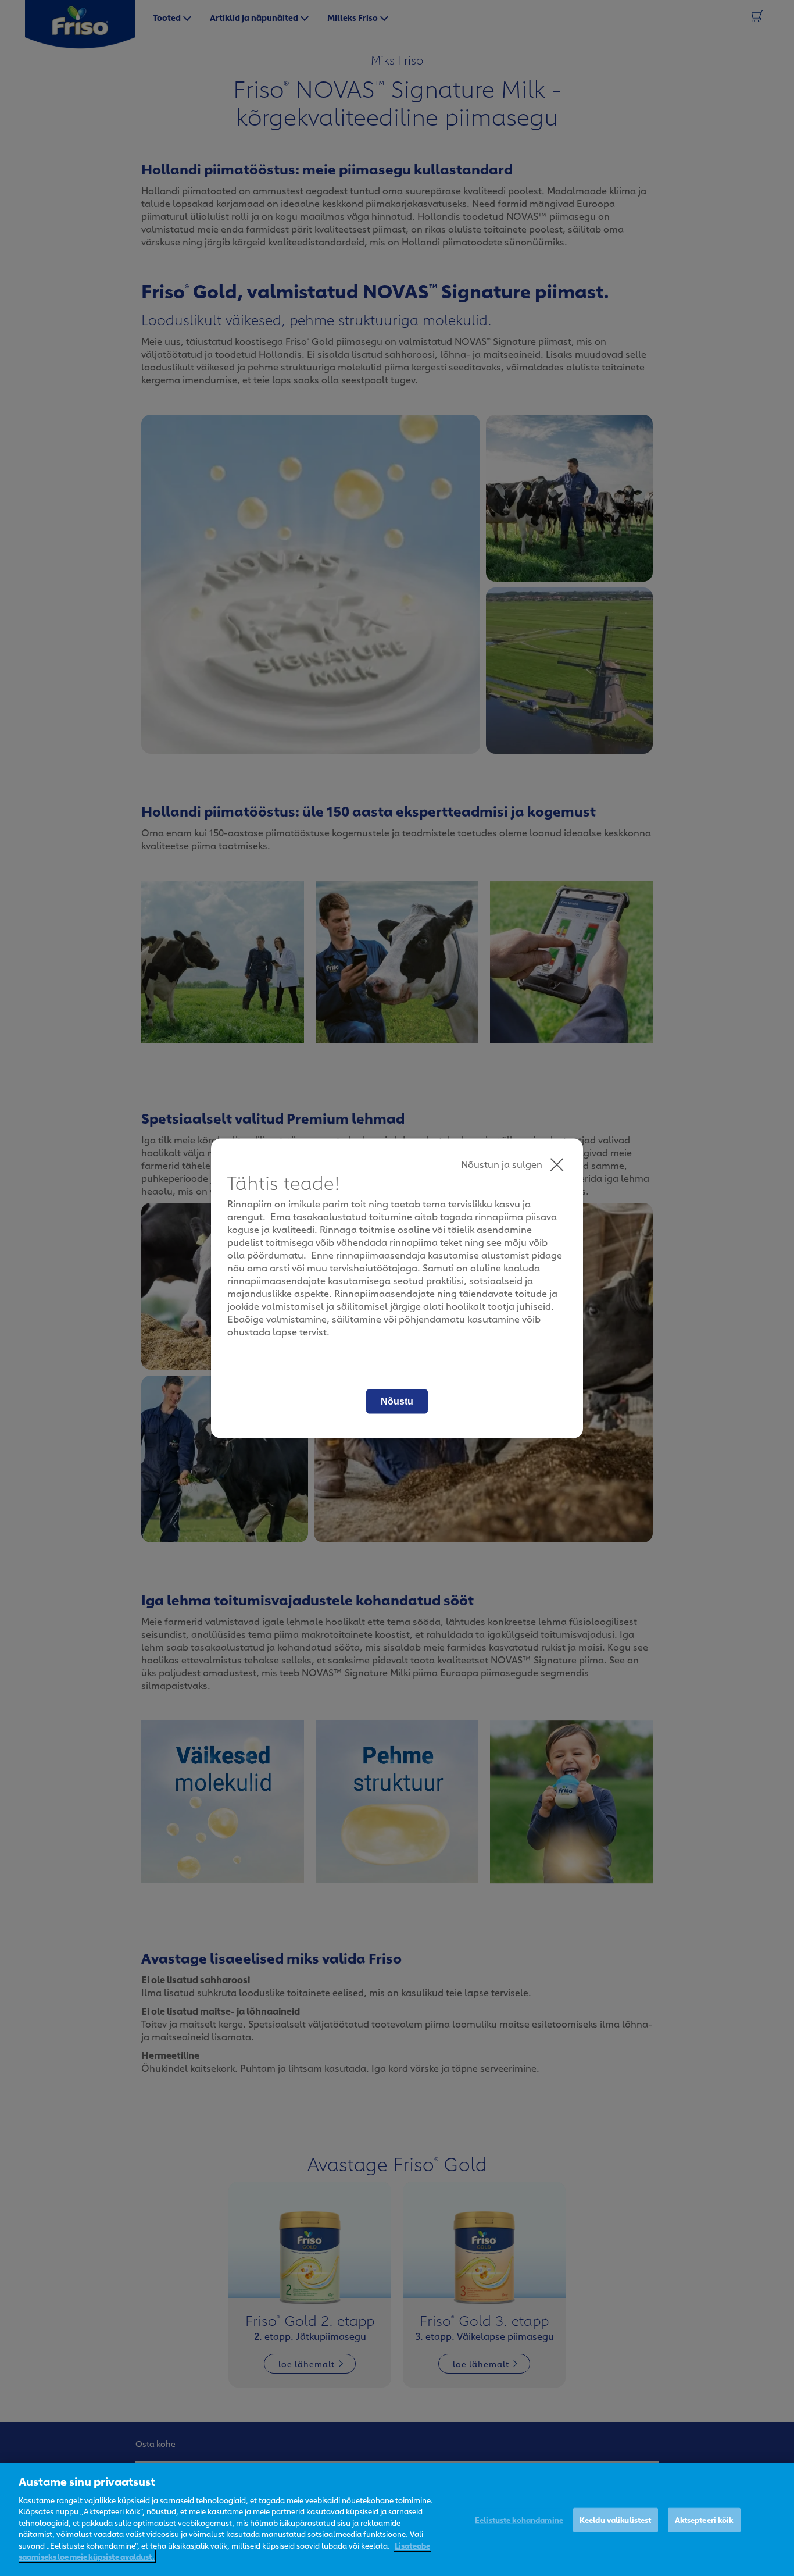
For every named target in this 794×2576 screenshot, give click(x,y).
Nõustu (397, 1401)
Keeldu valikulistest (616, 2520)
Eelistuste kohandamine (519, 2520)
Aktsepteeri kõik (704, 2520)
